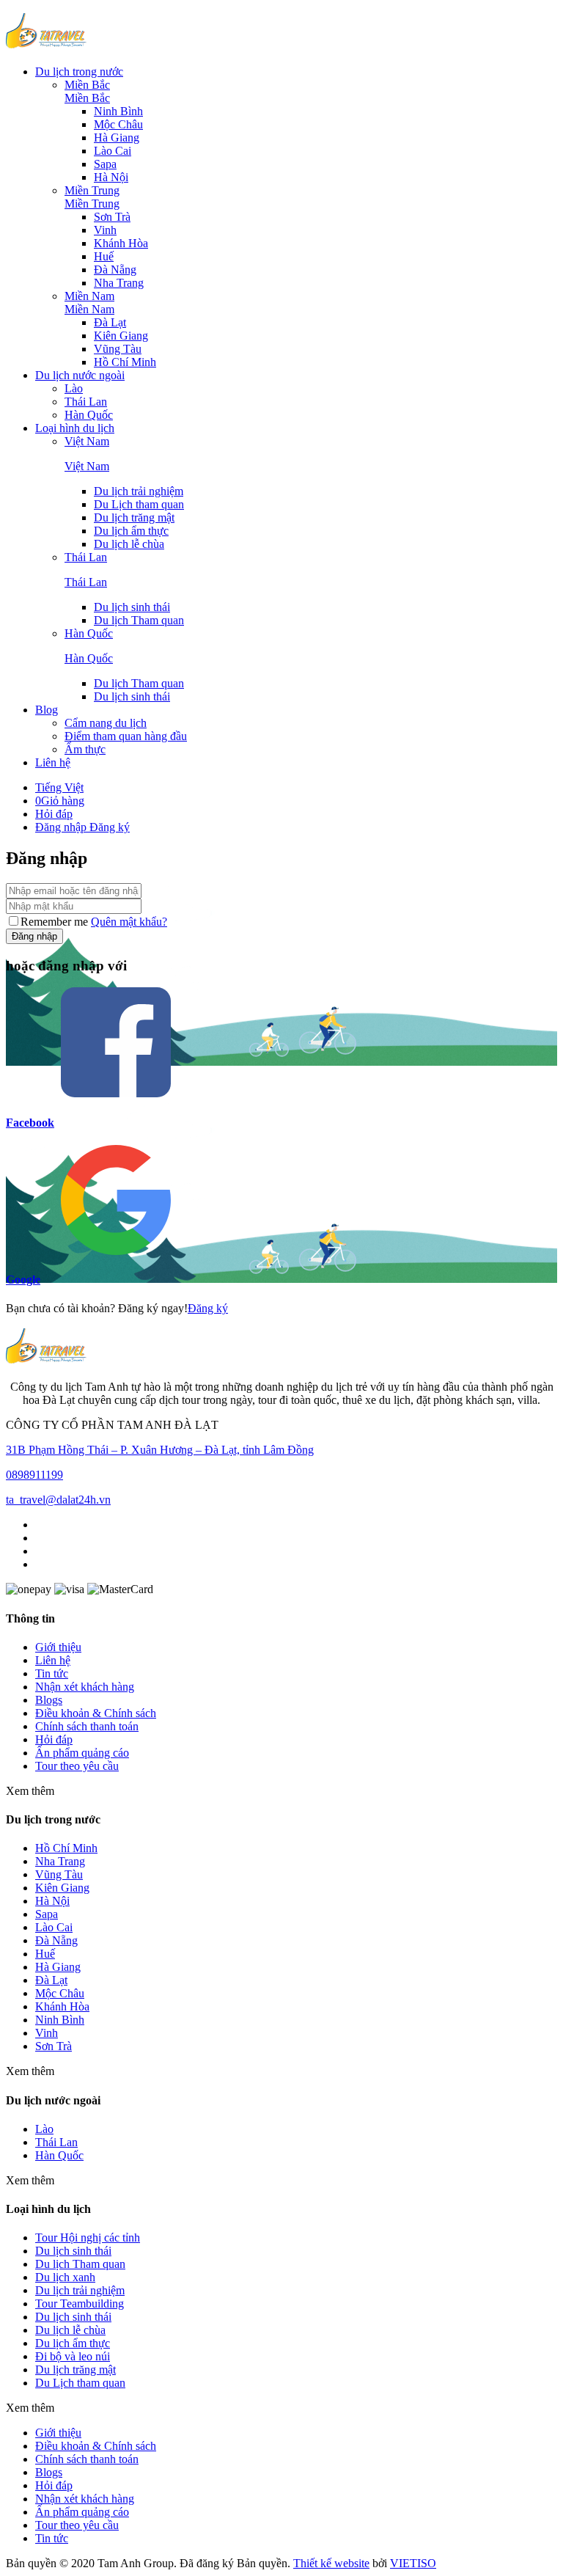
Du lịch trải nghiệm (139, 491)
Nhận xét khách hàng (85, 1687)
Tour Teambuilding (80, 2304)
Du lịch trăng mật (134, 517)
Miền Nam (89, 296)
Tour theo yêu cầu (77, 1766)
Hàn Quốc (89, 415)
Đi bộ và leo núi (73, 2356)
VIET (413, 2563)
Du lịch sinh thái (132, 607)
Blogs (49, 1700)
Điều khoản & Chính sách (96, 1713)
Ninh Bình (118, 111)
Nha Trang (119, 283)
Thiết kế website (331, 2563)
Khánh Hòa (121, 243)
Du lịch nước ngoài (80, 375)
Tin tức (52, 1673)
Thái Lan (86, 402)
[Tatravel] (46, 47)
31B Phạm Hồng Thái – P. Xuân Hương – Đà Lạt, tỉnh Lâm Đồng (160, 1450)
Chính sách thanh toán (87, 1726)
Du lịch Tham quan (139, 620)
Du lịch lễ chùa (129, 544)
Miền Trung (92, 190)
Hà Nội (111, 177)
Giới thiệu (58, 1647)
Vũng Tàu (118, 349)
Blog (47, 710)
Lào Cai (113, 151)
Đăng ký (110, 827)
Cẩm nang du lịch (106, 723)
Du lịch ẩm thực (131, 531)
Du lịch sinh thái (73, 2317)
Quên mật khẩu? (129, 922)
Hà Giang (117, 138)
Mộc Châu (118, 124)
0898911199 (34, 1475)
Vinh (105, 230)
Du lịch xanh (65, 2277)
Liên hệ (53, 762)
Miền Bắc (87, 85)
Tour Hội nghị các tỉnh (88, 2237)
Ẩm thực (85, 749)
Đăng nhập (62, 827)
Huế (104, 256)
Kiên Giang (121, 336)
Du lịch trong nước (79, 72)
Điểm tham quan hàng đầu (126, 736)
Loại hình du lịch (75, 428)
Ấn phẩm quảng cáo (82, 1753)
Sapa (105, 164)
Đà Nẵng (115, 270)
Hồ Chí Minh (125, 362)
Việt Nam (87, 441)
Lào (74, 388)
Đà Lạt (110, 322)
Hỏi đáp (54, 814)
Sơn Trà (112, 217)
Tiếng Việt (59, 787)
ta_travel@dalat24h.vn (58, 1500)
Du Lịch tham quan (139, 504)
